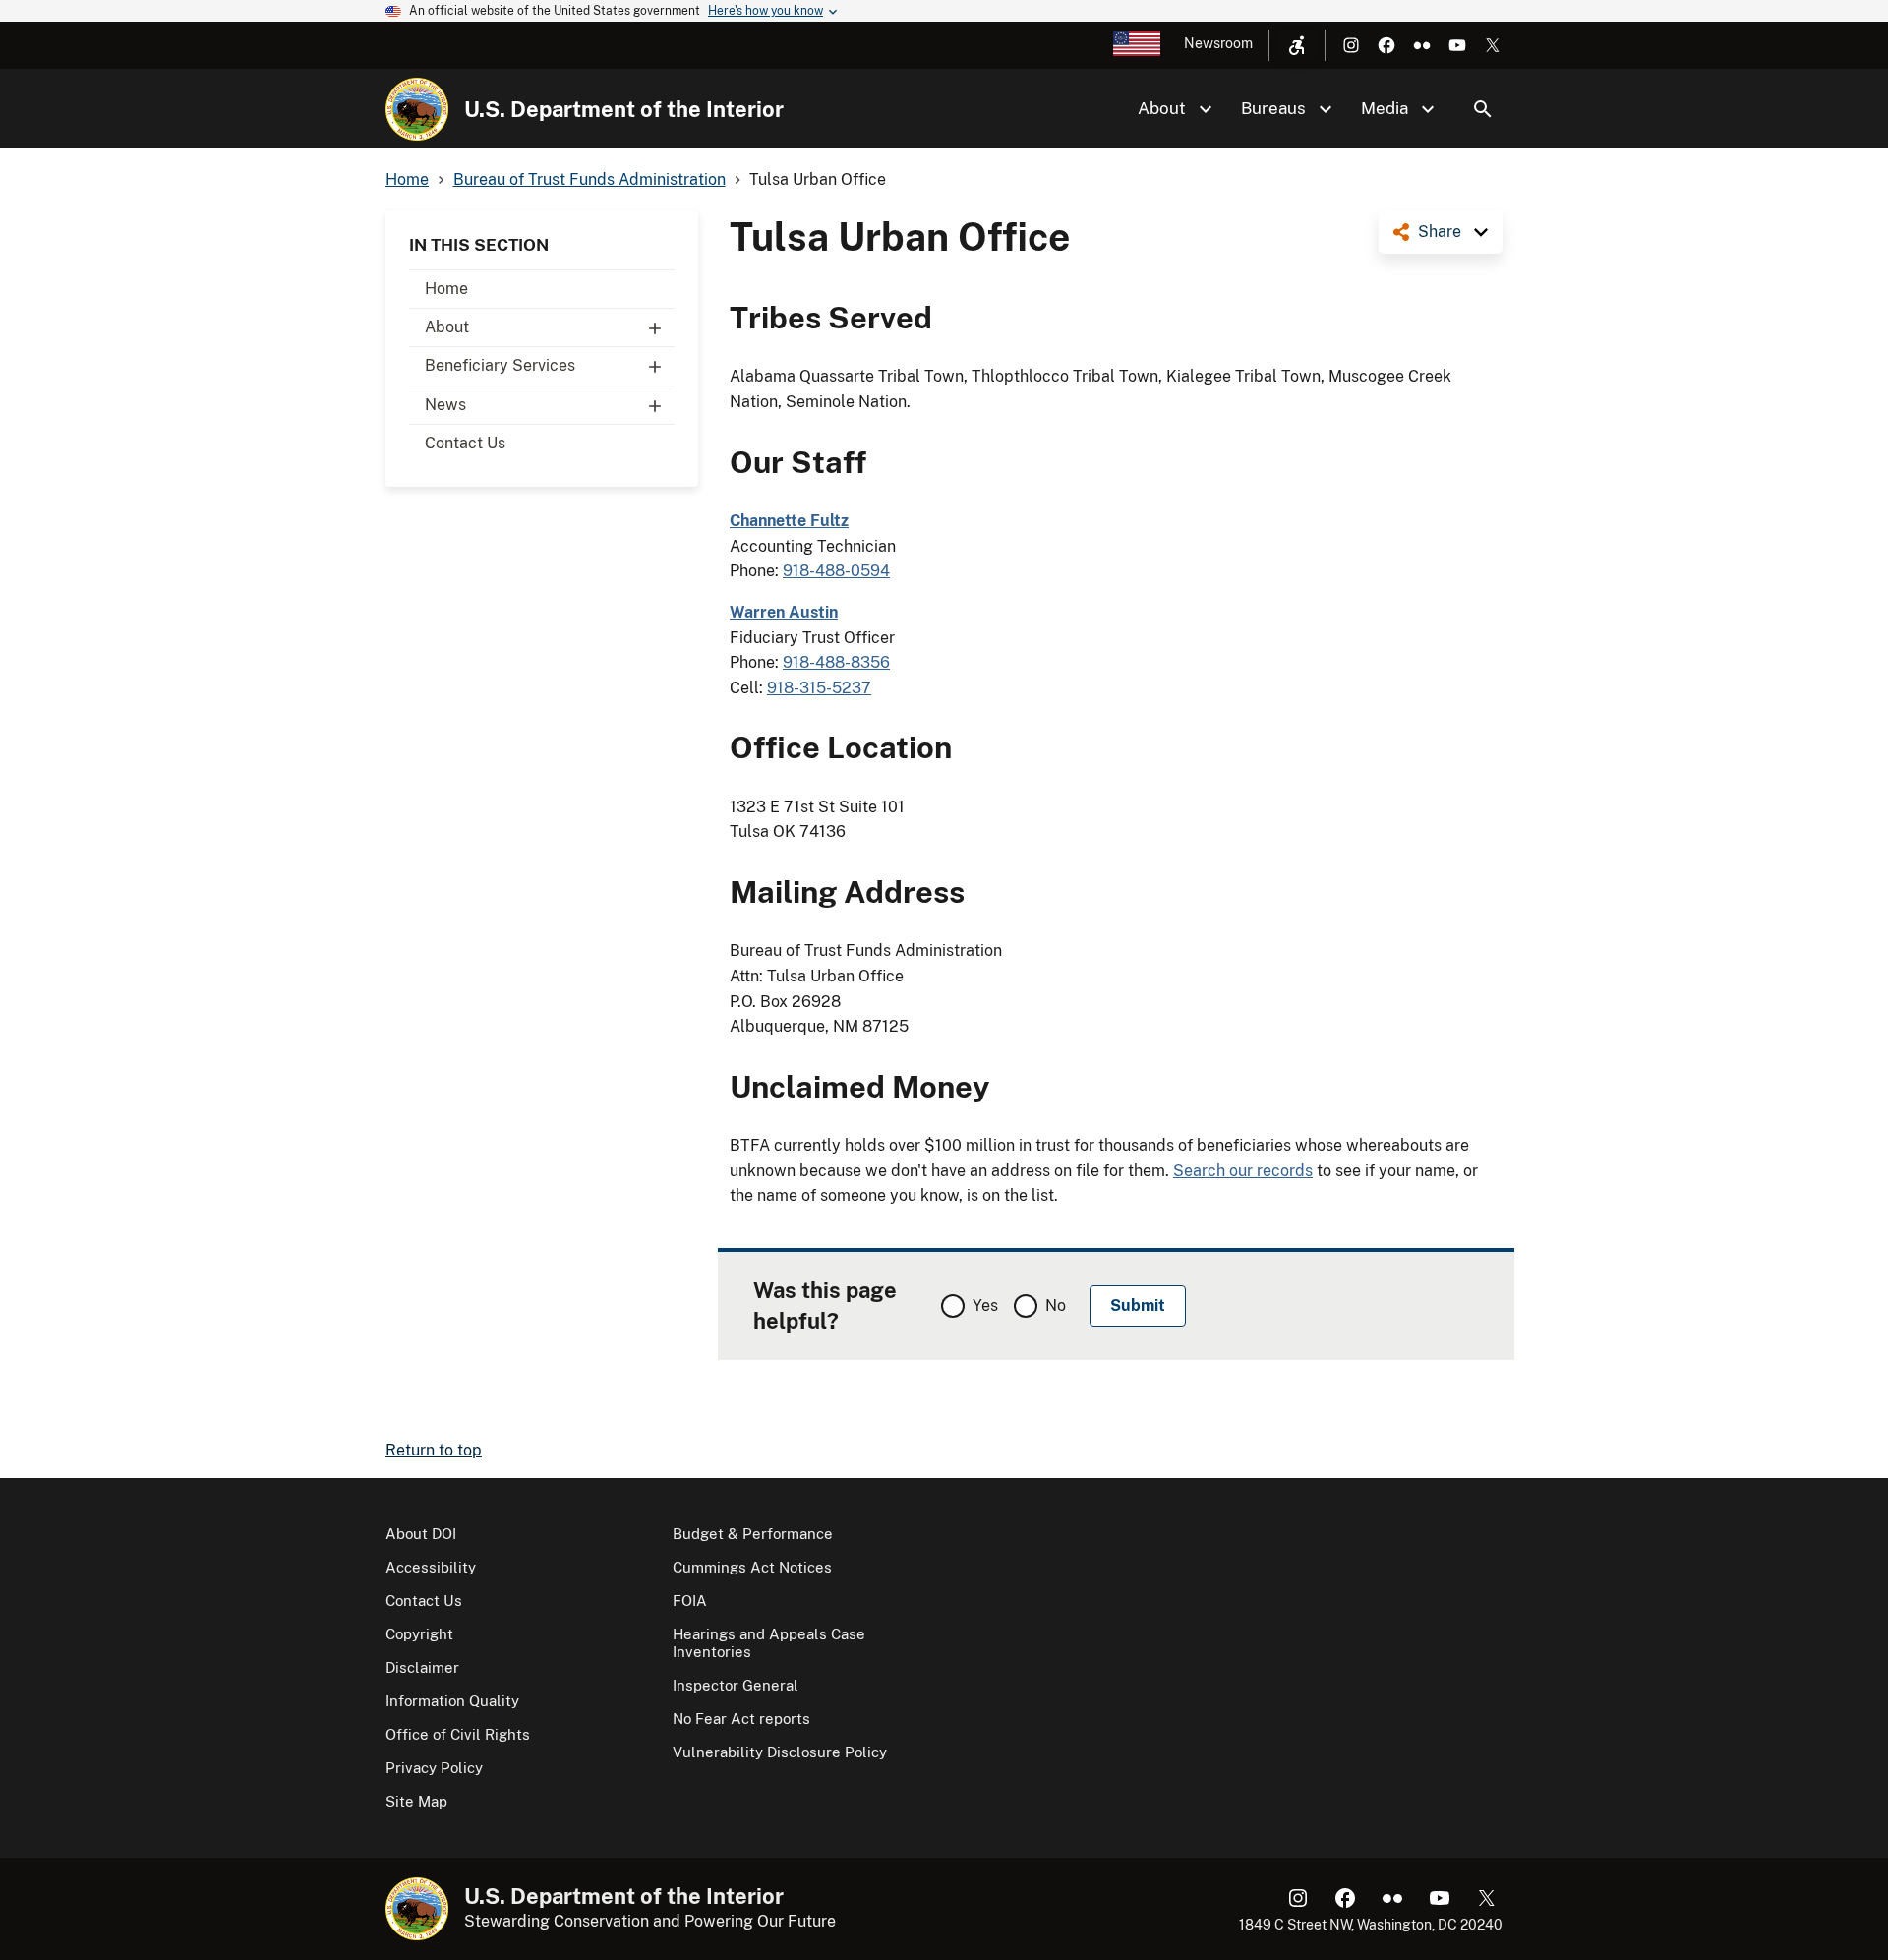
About (447, 327)
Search (1483, 109)
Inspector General (736, 1685)
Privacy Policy (434, 1768)
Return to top (434, 1450)
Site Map (416, 1801)
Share (1440, 232)
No (1056, 1306)
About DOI (421, 1534)
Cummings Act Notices (752, 1567)
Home (446, 289)
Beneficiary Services (500, 365)
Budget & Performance (753, 1534)
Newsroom (1218, 43)
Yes (985, 1306)
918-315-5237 (819, 688)
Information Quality (452, 1701)
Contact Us (465, 443)
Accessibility (431, 1567)
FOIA (690, 1601)
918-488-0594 (836, 571)
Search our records (1243, 1171)
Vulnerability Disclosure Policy (780, 1752)
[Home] (417, 109)
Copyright (419, 1634)
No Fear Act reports (741, 1719)
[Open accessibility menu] (1297, 45)
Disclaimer (422, 1667)
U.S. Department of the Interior (624, 109)
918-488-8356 (836, 662)
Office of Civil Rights (458, 1734)
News (445, 405)
